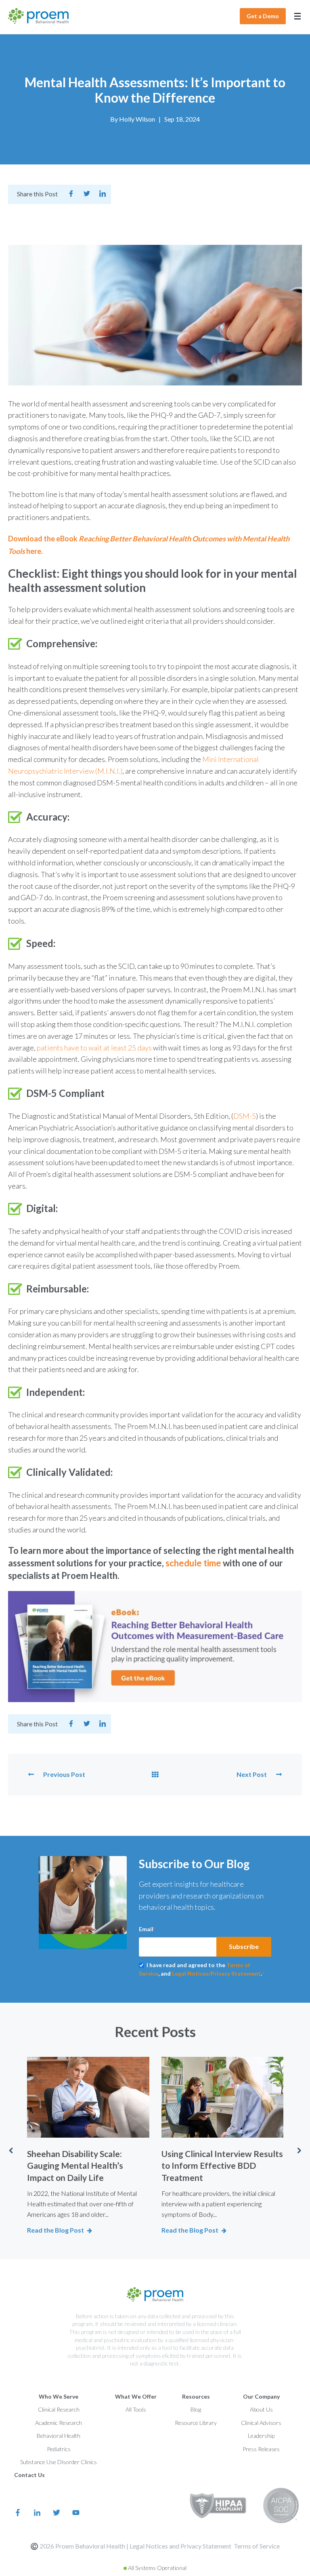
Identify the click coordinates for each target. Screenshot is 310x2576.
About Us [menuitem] (261, 2409)
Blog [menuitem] (196, 2409)
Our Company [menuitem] (261, 2396)
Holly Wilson (137, 119)
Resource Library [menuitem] (196, 2423)
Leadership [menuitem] (261, 2436)
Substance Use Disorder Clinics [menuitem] (59, 2462)
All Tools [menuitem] (136, 2409)
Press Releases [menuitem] (261, 2449)
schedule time (193, 1563)
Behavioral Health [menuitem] (59, 2436)
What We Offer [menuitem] (136, 2396)
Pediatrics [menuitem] (59, 2449)
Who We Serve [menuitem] (59, 2396)
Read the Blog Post (56, 2230)
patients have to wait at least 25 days (94, 1048)
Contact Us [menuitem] (29, 2475)
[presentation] (10, 2151)
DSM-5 (245, 1116)
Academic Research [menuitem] (59, 2423)
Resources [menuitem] (196, 2396)
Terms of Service (257, 2546)
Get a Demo (263, 16)
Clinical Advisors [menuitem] (261, 2423)
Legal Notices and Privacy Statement (180, 2546)
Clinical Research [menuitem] (59, 2409)
